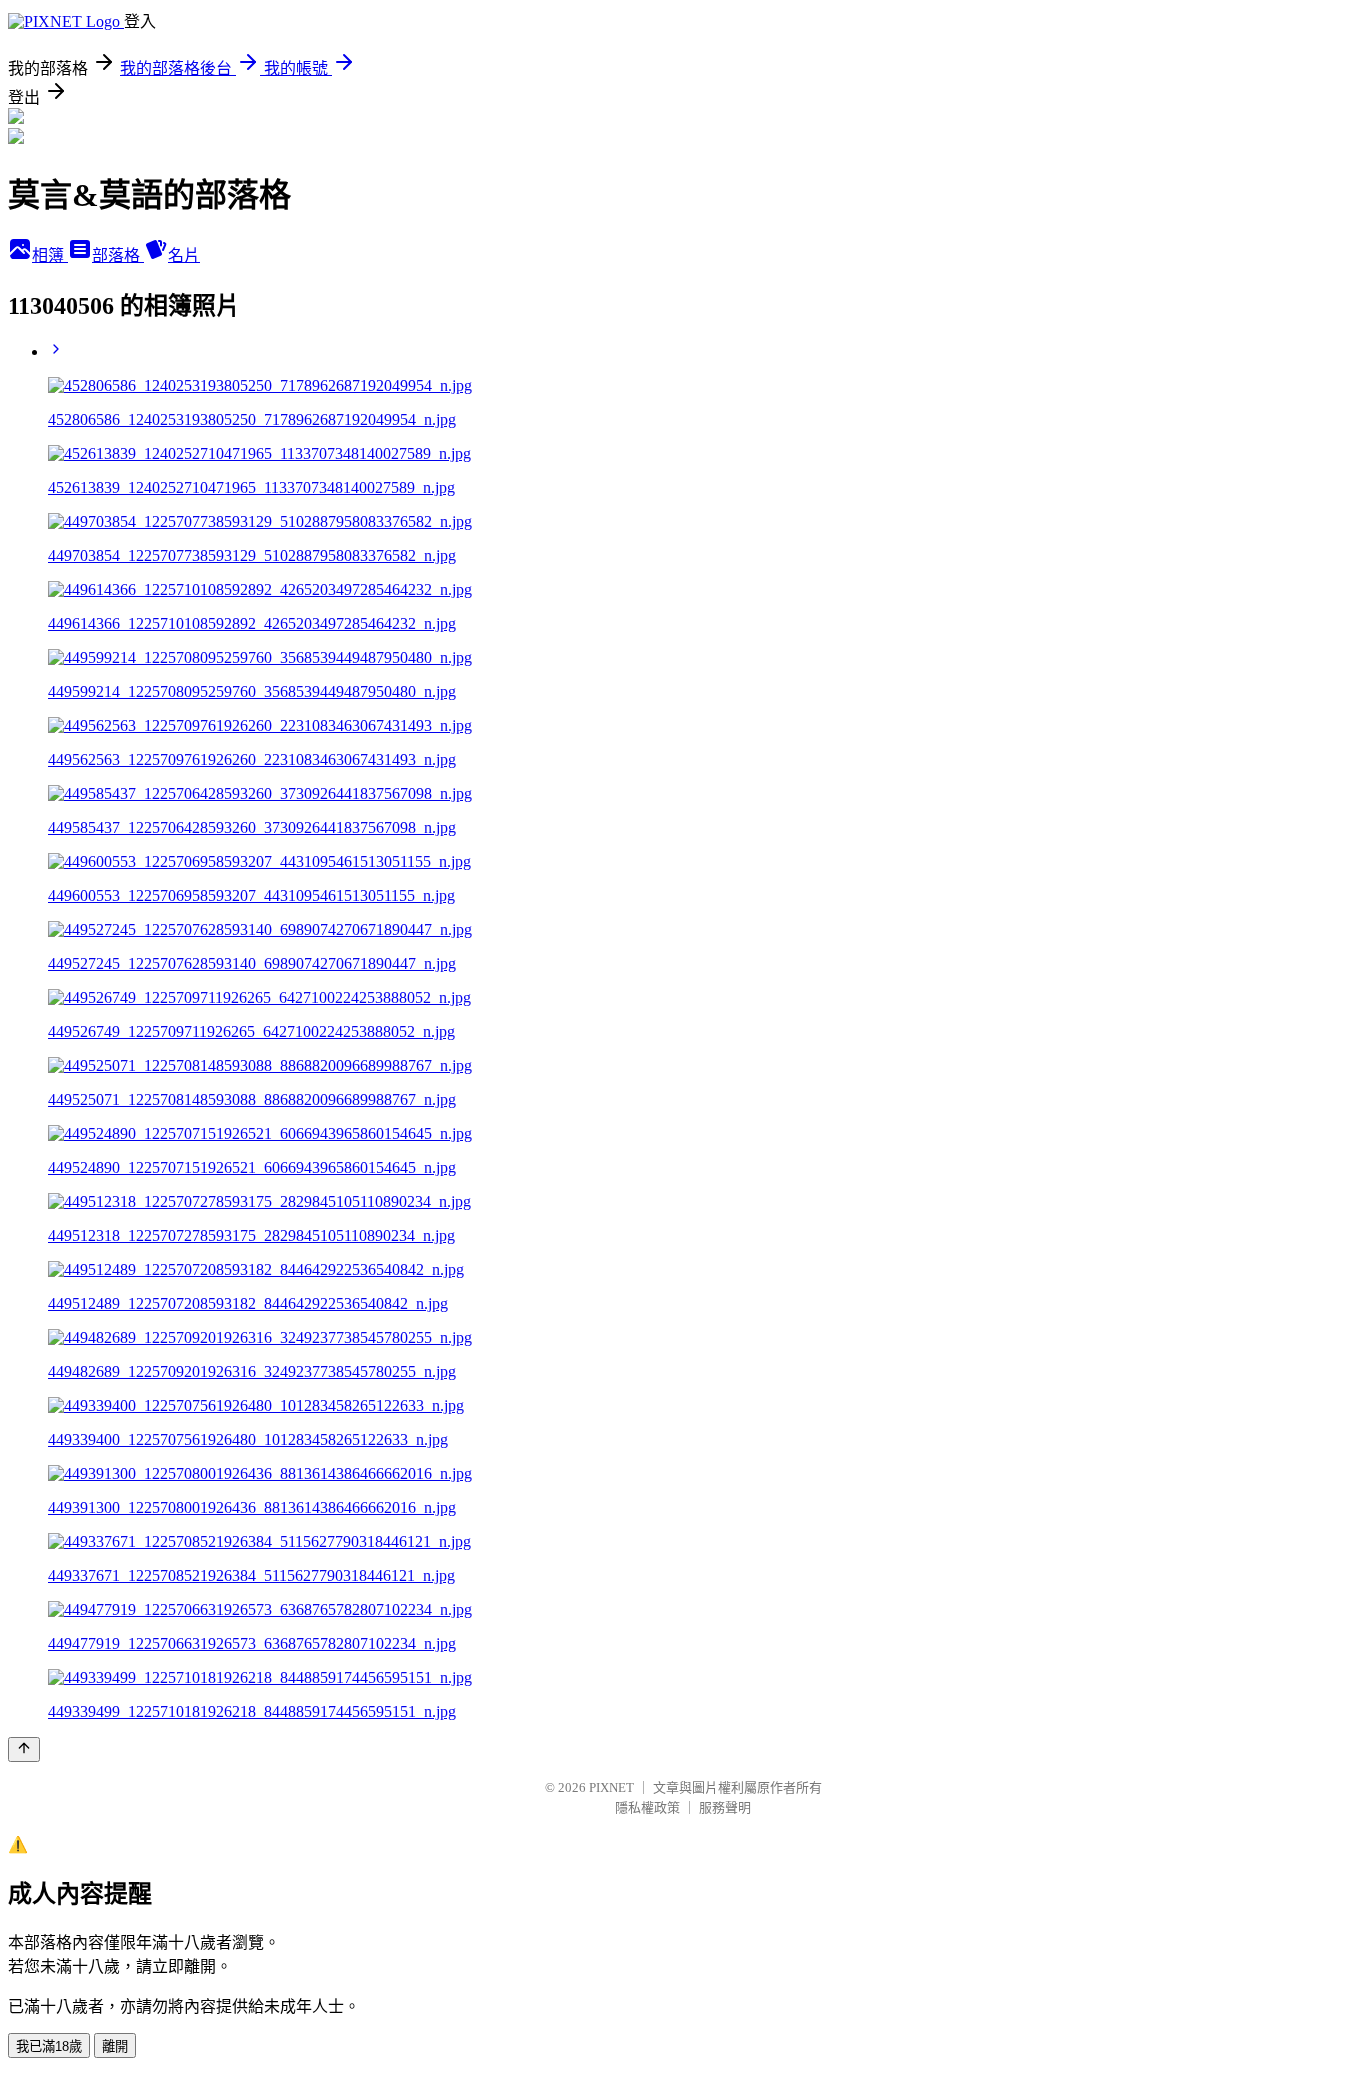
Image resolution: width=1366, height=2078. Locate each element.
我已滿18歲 (49, 2046)
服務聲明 (725, 1807)
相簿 (50, 255)
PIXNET (611, 1787)
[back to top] (24, 1749)
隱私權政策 (647, 1807)
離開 (115, 2046)
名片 (184, 255)
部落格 (118, 255)
